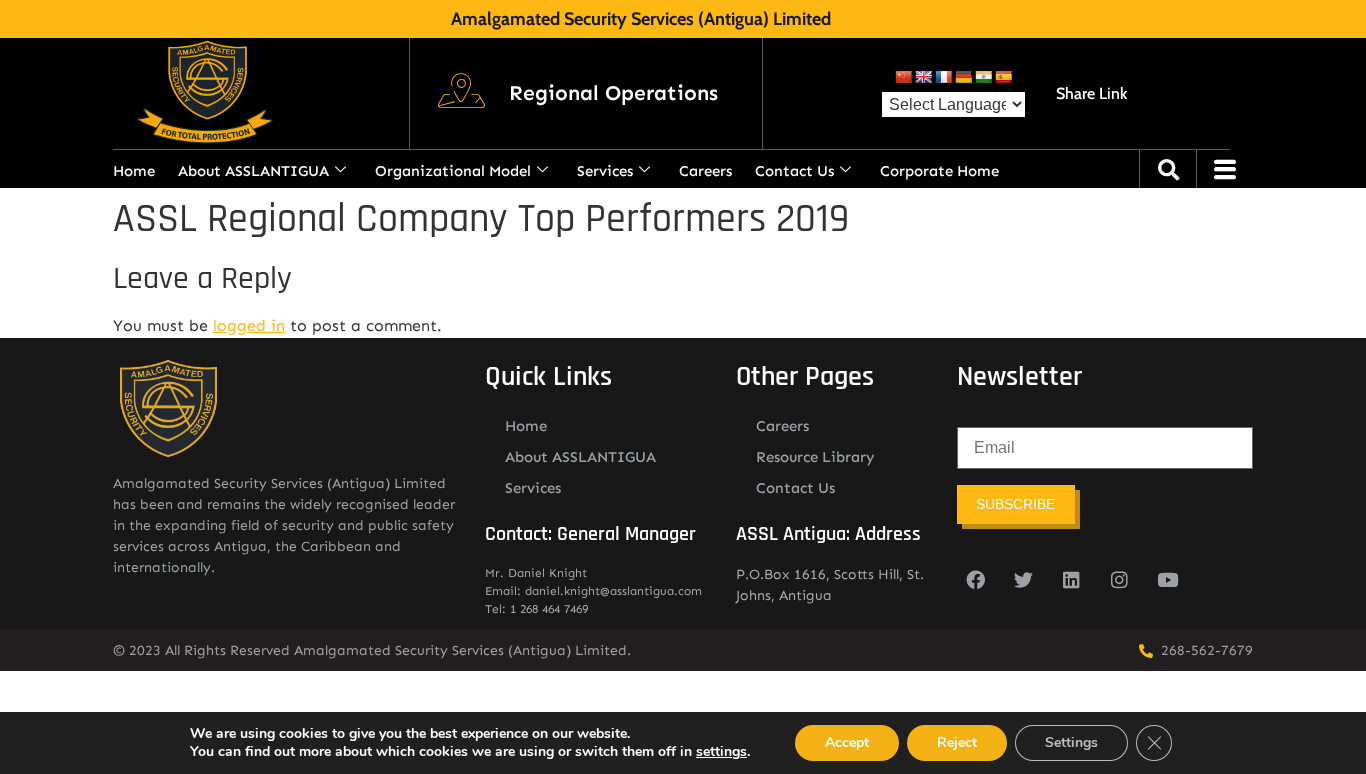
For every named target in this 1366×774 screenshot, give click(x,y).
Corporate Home (939, 171)
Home (134, 171)
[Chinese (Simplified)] (903, 77)
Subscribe (1015, 504)
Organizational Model (453, 171)
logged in (249, 325)
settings (721, 752)
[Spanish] (1003, 77)
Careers (705, 171)
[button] (613, 94)
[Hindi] (983, 77)
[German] (963, 77)
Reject (957, 742)
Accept (847, 742)
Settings (1071, 742)
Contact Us (794, 171)
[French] (943, 77)
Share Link (1091, 93)
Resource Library (815, 457)
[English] (923, 77)
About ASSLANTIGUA (253, 171)
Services (605, 171)
